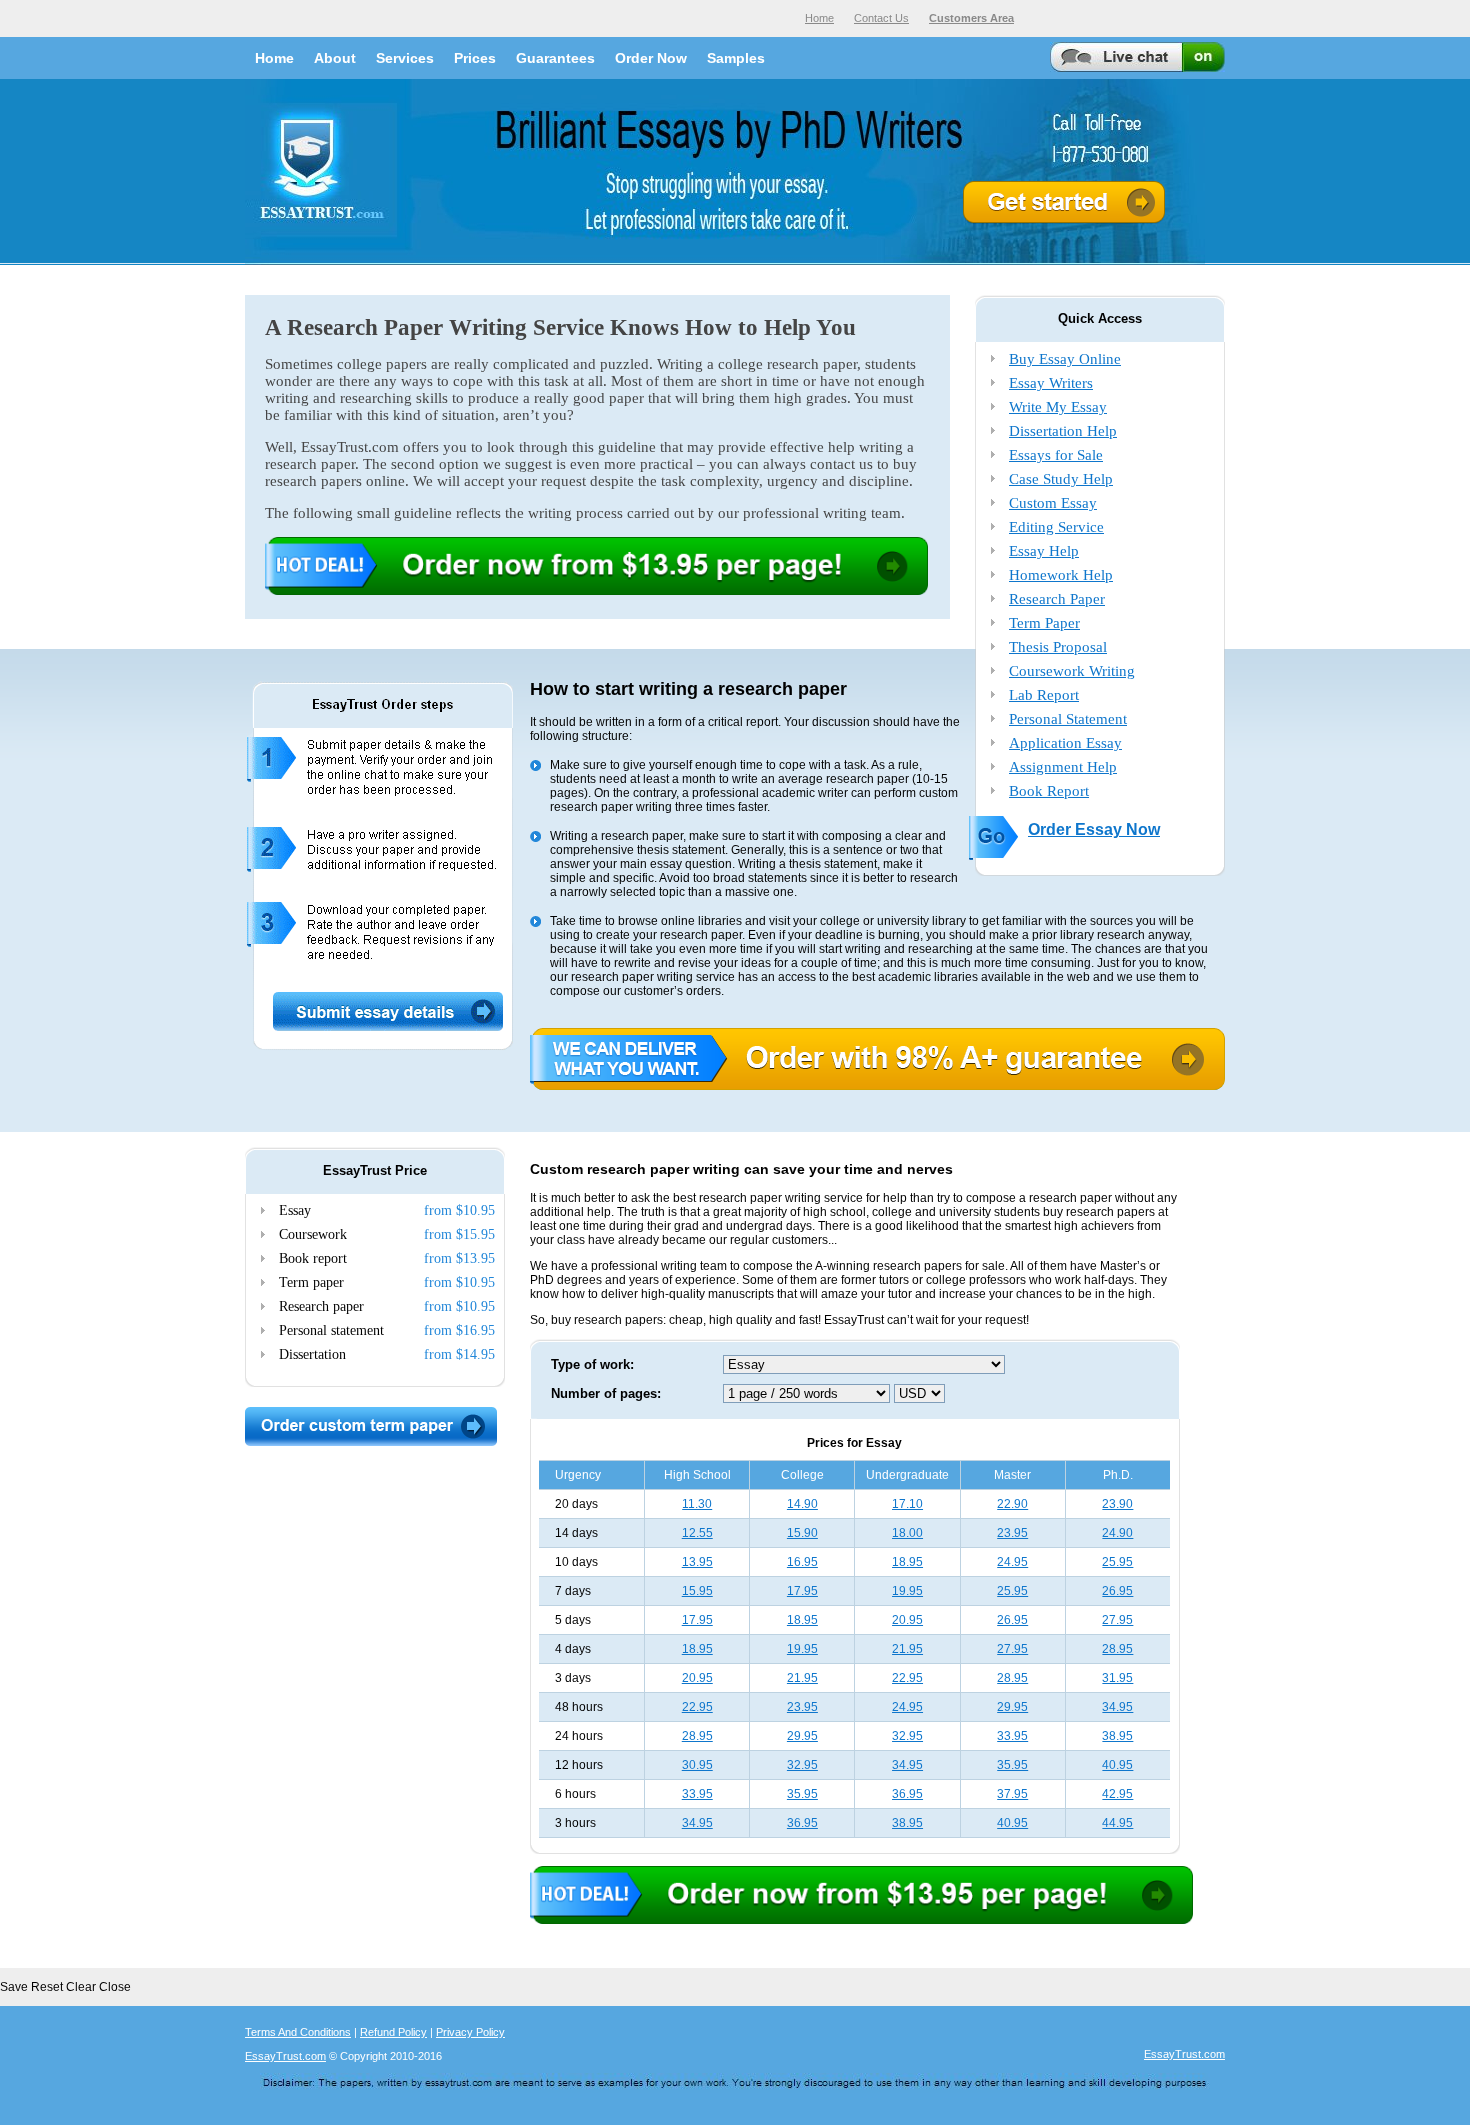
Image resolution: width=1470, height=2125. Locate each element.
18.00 (907, 1533)
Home (819, 18)
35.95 (1012, 1765)
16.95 (802, 1562)
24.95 (1012, 1562)
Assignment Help (1063, 767)
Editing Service (1056, 527)
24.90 (1117, 1533)
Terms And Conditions (298, 2032)
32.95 (907, 1736)
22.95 (907, 1678)
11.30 (697, 1504)
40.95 (1117, 1765)
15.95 (697, 1591)
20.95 (907, 1620)
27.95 (1117, 1620)
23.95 (1012, 1533)
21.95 (907, 1649)
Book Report (1049, 791)
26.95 (1117, 1591)
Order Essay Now (1094, 829)
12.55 (697, 1533)
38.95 (1117, 1736)
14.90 (802, 1504)
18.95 (907, 1562)
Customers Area (971, 18)
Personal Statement (1068, 719)
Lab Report (1044, 695)
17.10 (907, 1504)
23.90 (1117, 1504)
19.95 (907, 1591)
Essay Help (1044, 551)
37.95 (1012, 1794)
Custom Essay (1053, 503)
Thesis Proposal (1058, 647)
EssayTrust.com (285, 2056)
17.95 (802, 1591)
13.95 (697, 1562)
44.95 (1117, 1823)
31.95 (1117, 1678)
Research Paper (1057, 599)
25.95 (1117, 1562)
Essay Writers (1051, 383)
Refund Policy (393, 2032)
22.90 (1012, 1504)
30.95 (697, 1765)
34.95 (1117, 1707)
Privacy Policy (470, 2032)
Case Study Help (1061, 479)
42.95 (1117, 1794)
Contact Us (881, 18)
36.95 (907, 1794)
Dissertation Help (1063, 431)
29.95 (1012, 1707)
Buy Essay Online (1065, 359)
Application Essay (1065, 743)
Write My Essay (1058, 407)
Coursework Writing (1072, 671)
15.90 (802, 1533)
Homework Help (1061, 575)
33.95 (1012, 1736)
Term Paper (1044, 623)
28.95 (1117, 1649)
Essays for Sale (1056, 455)
